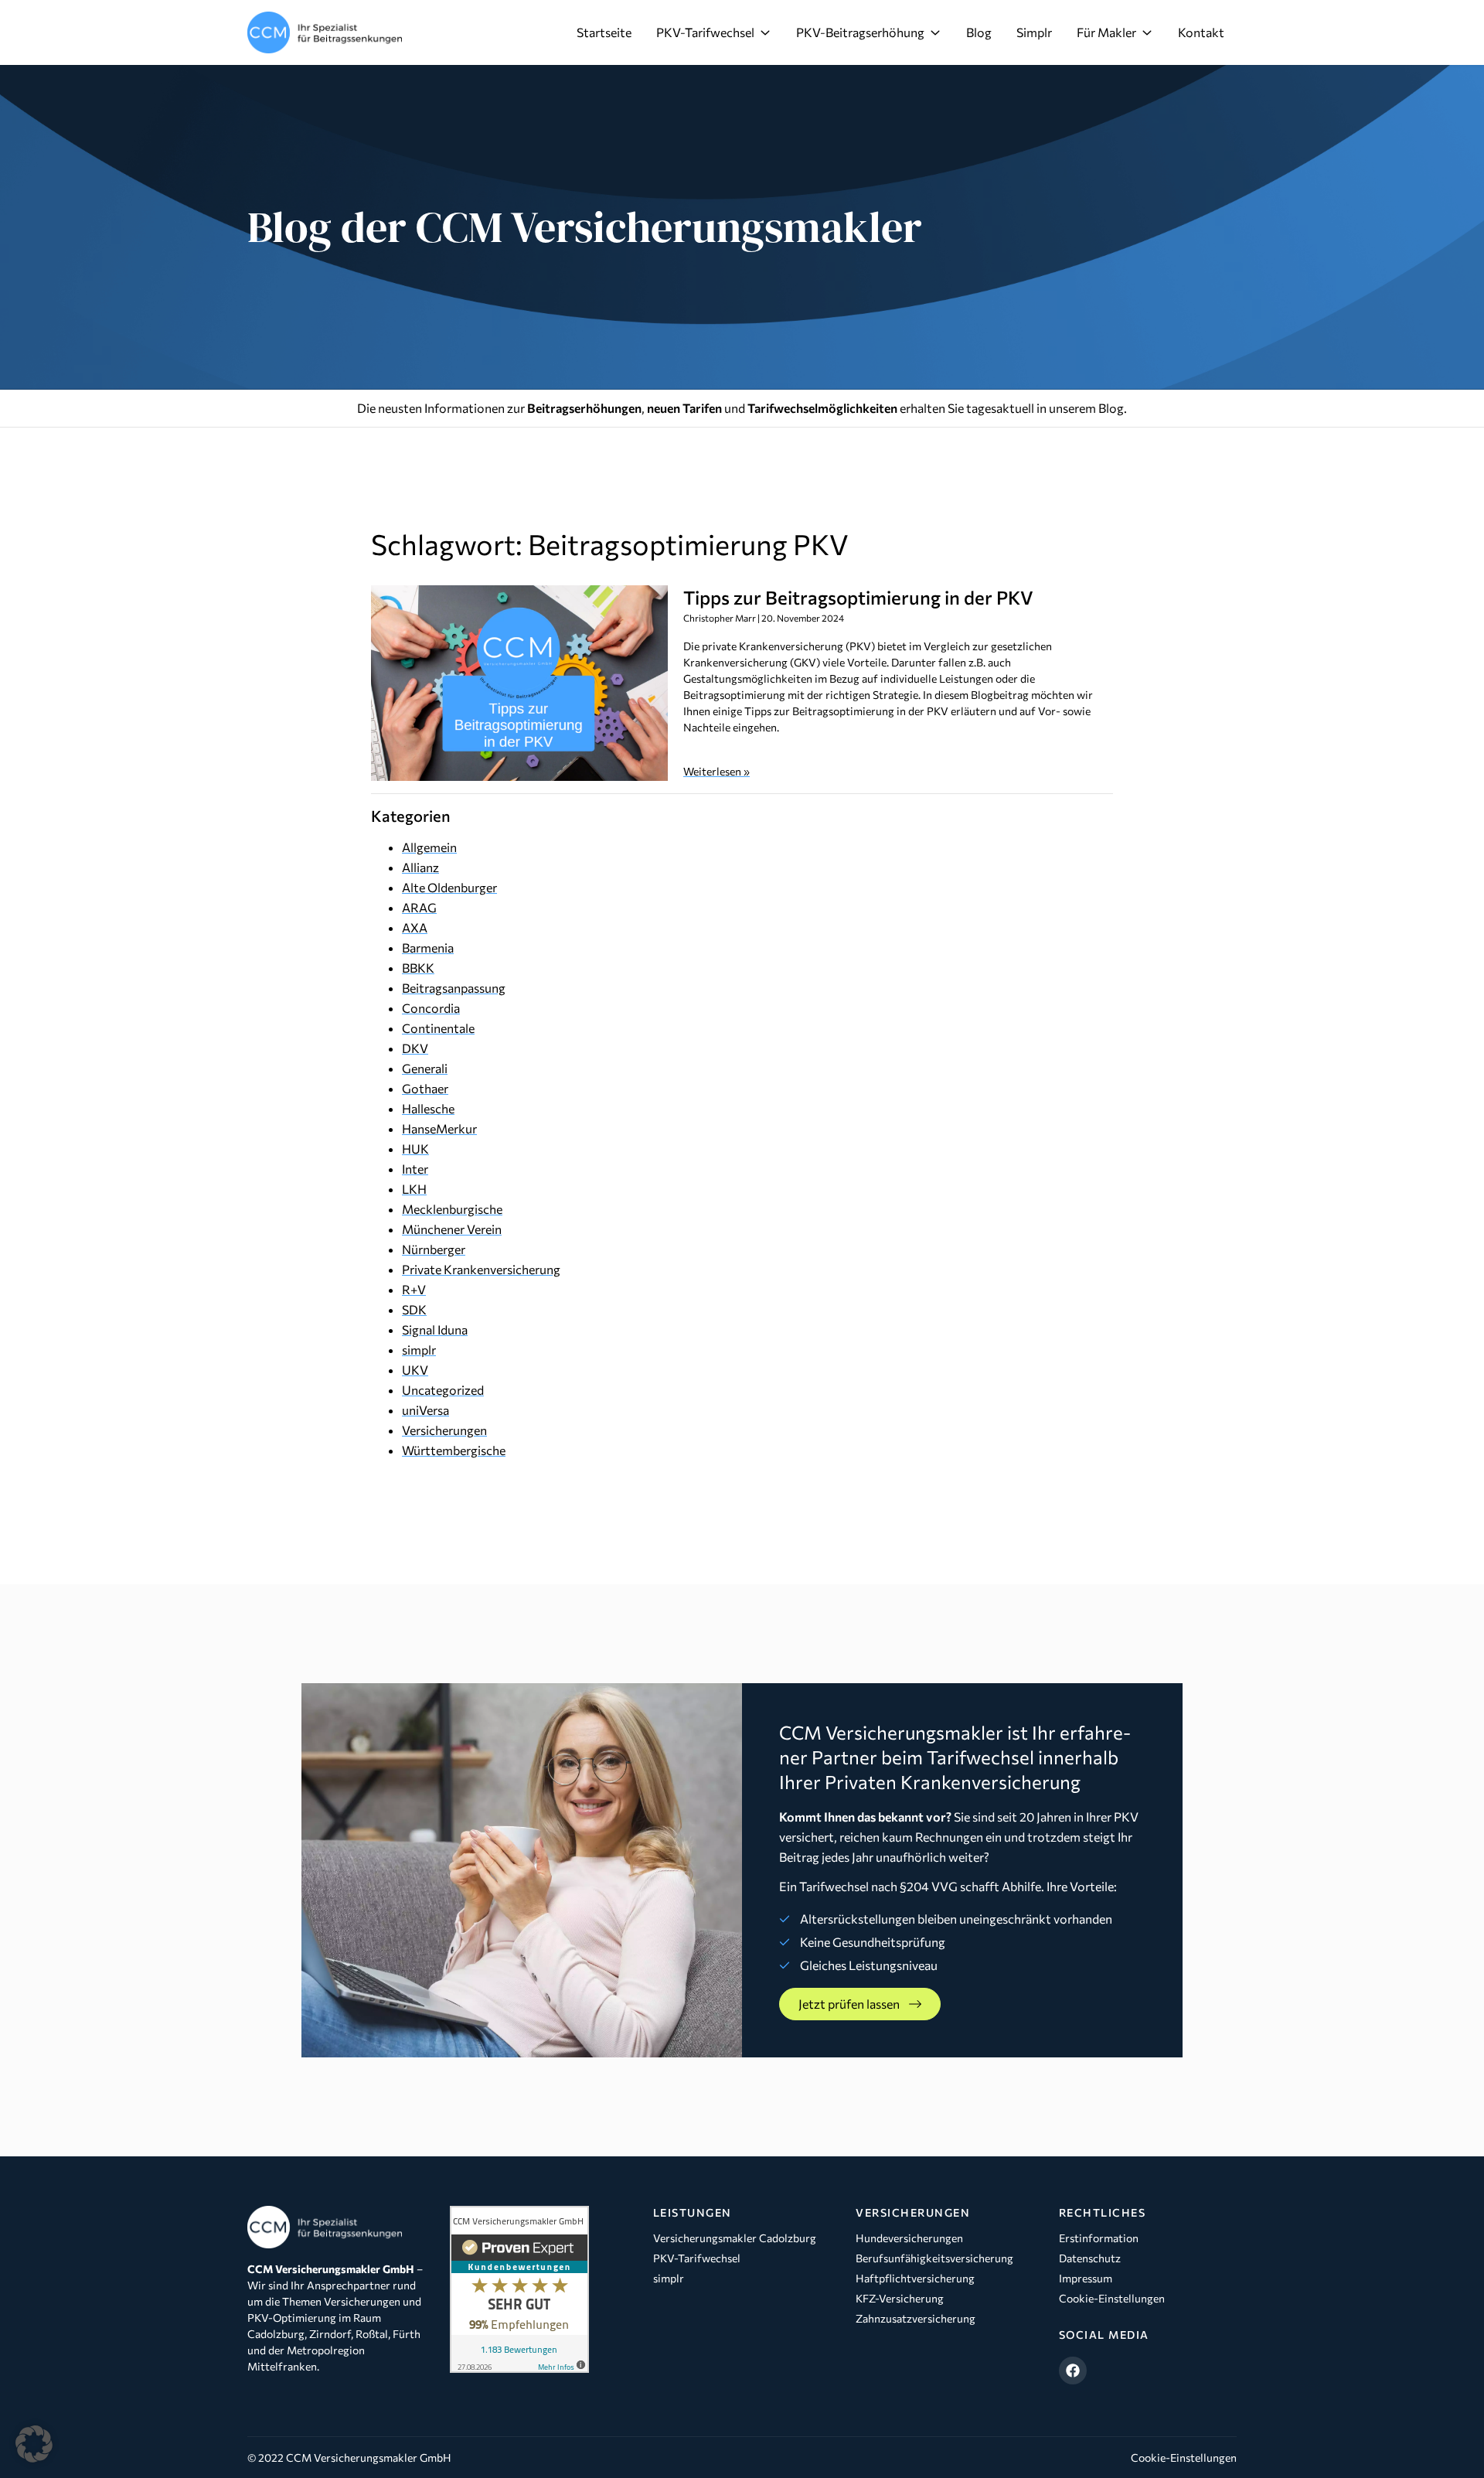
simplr (419, 1350)
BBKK (418, 968)
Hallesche (428, 1108)
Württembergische (454, 1450)
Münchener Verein (452, 1229)
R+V (414, 1289)
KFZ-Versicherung (900, 2298)
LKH (414, 1189)
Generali (425, 1068)
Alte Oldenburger (449, 887)
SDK (414, 1309)
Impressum (1086, 2278)
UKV (415, 1370)
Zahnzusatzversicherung (916, 2318)
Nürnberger (434, 1249)
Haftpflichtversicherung (915, 2278)
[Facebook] (1073, 2371)
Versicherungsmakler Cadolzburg (735, 2238)
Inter (415, 1169)
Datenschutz (1090, 2258)
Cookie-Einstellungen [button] (1184, 2458)
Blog (979, 32)
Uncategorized (443, 1390)
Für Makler (1106, 32)
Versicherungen (444, 1430)
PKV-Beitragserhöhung (860, 32)
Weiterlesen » (716, 771)
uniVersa (425, 1410)
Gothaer (425, 1088)
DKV (415, 1048)
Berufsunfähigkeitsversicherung (934, 2258)
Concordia (431, 1008)
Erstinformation (1099, 2238)
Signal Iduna (435, 1329)
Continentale (438, 1028)
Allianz (420, 867)
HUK (415, 1149)
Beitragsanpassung (454, 988)
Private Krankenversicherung (481, 1269)
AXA (415, 927)
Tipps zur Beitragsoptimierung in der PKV (858, 597)
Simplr (1034, 32)
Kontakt (1201, 32)
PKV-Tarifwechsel (705, 32)
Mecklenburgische (452, 1209)
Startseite (604, 32)
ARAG (419, 907)
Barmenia (428, 948)
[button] (34, 2444)
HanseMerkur (439, 1128)
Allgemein (429, 847)
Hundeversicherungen (909, 2238)
